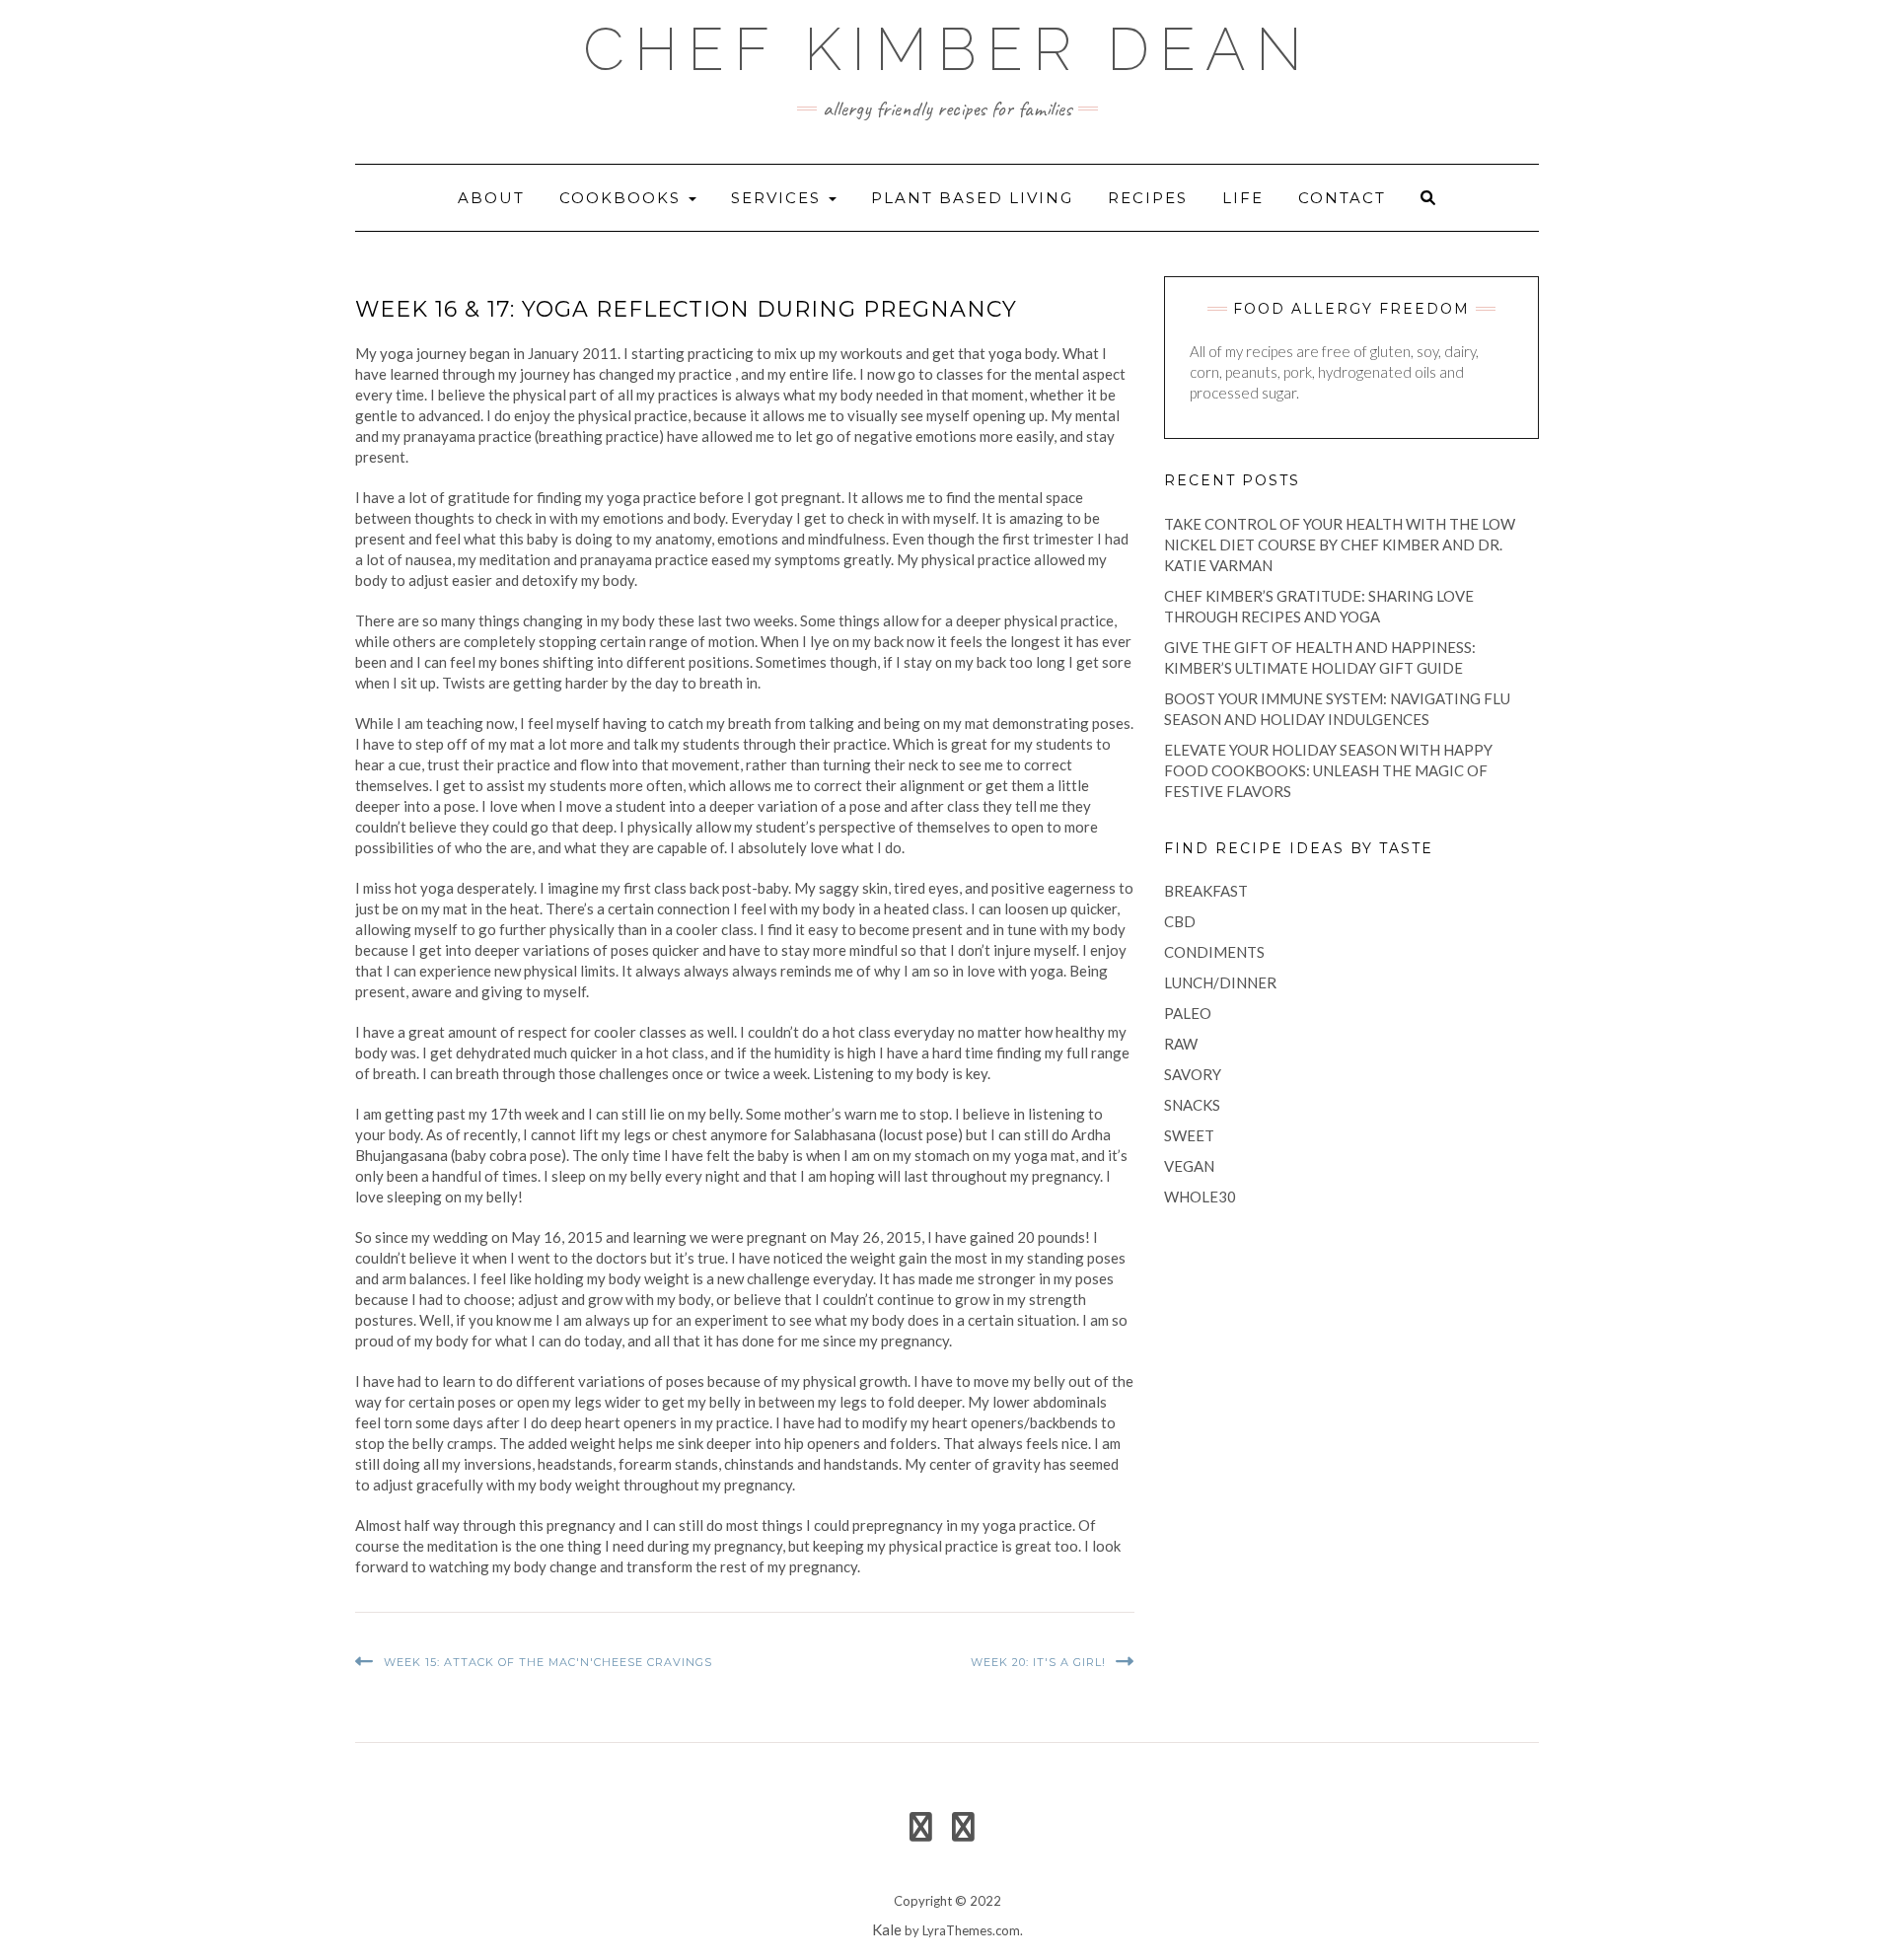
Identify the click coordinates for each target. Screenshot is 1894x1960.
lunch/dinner (1220, 982)
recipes (1148, 198)
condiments (1214, 952)
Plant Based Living (972, 198)
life (1243, 198)
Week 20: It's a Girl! (1038, 1662)
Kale (887, 1929)
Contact (1342, 198)
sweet (1189, 1135)
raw (1181, 1044)
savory (1193, 1074)
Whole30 (1200, 1197)
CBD (1180, 921)
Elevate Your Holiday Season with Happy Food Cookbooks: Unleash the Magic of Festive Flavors (1328, 770)
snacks (1192, 1105)
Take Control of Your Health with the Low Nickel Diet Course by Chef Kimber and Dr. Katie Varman (1340, 544)
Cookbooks (623, 198)
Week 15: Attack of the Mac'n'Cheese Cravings (548, 1662)
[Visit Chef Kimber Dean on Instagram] (963, 1832)
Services (779, 198)
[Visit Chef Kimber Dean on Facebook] (921, 1832)
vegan (1189, 1166)
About (491, 198)
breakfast (1206, 891)
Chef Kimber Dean (947, 49)
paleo (1188, 1013)
